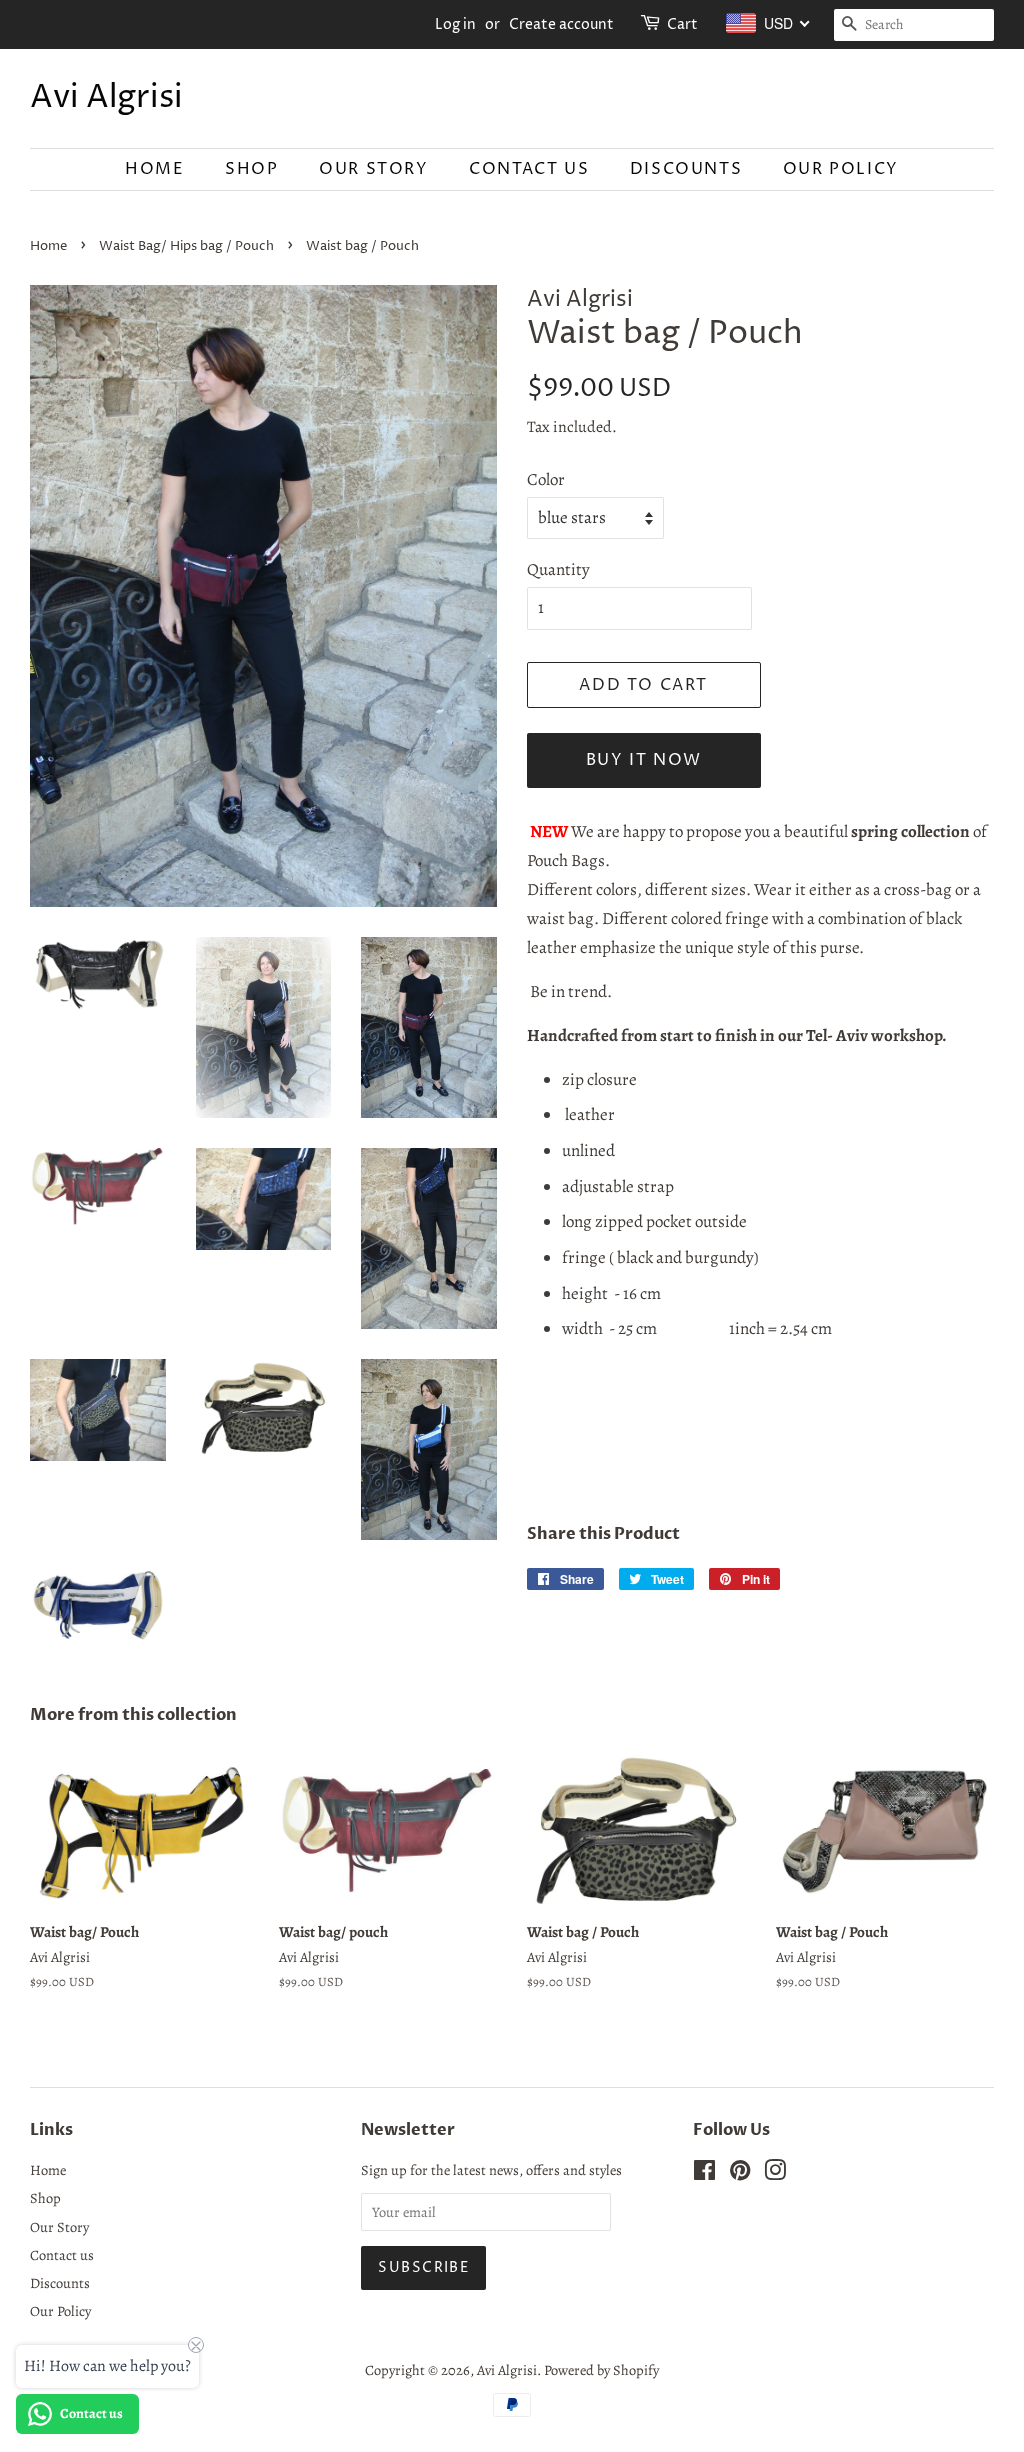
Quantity (558, 569)
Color (546, 479)
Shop (251, 169)
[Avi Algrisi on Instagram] (775, 2174)
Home (154, 169)
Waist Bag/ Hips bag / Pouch (186, 246)
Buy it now (644, 760)
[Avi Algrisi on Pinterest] (740, 2174)
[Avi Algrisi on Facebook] (704, 2174)
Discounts (686, 169)
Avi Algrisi (106, 98)
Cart (682, 24)
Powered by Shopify (601, 2370)
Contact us (529, 169)
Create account (561, 24)
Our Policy (841, 169)
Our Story (373, 169)
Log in (455, 24)
